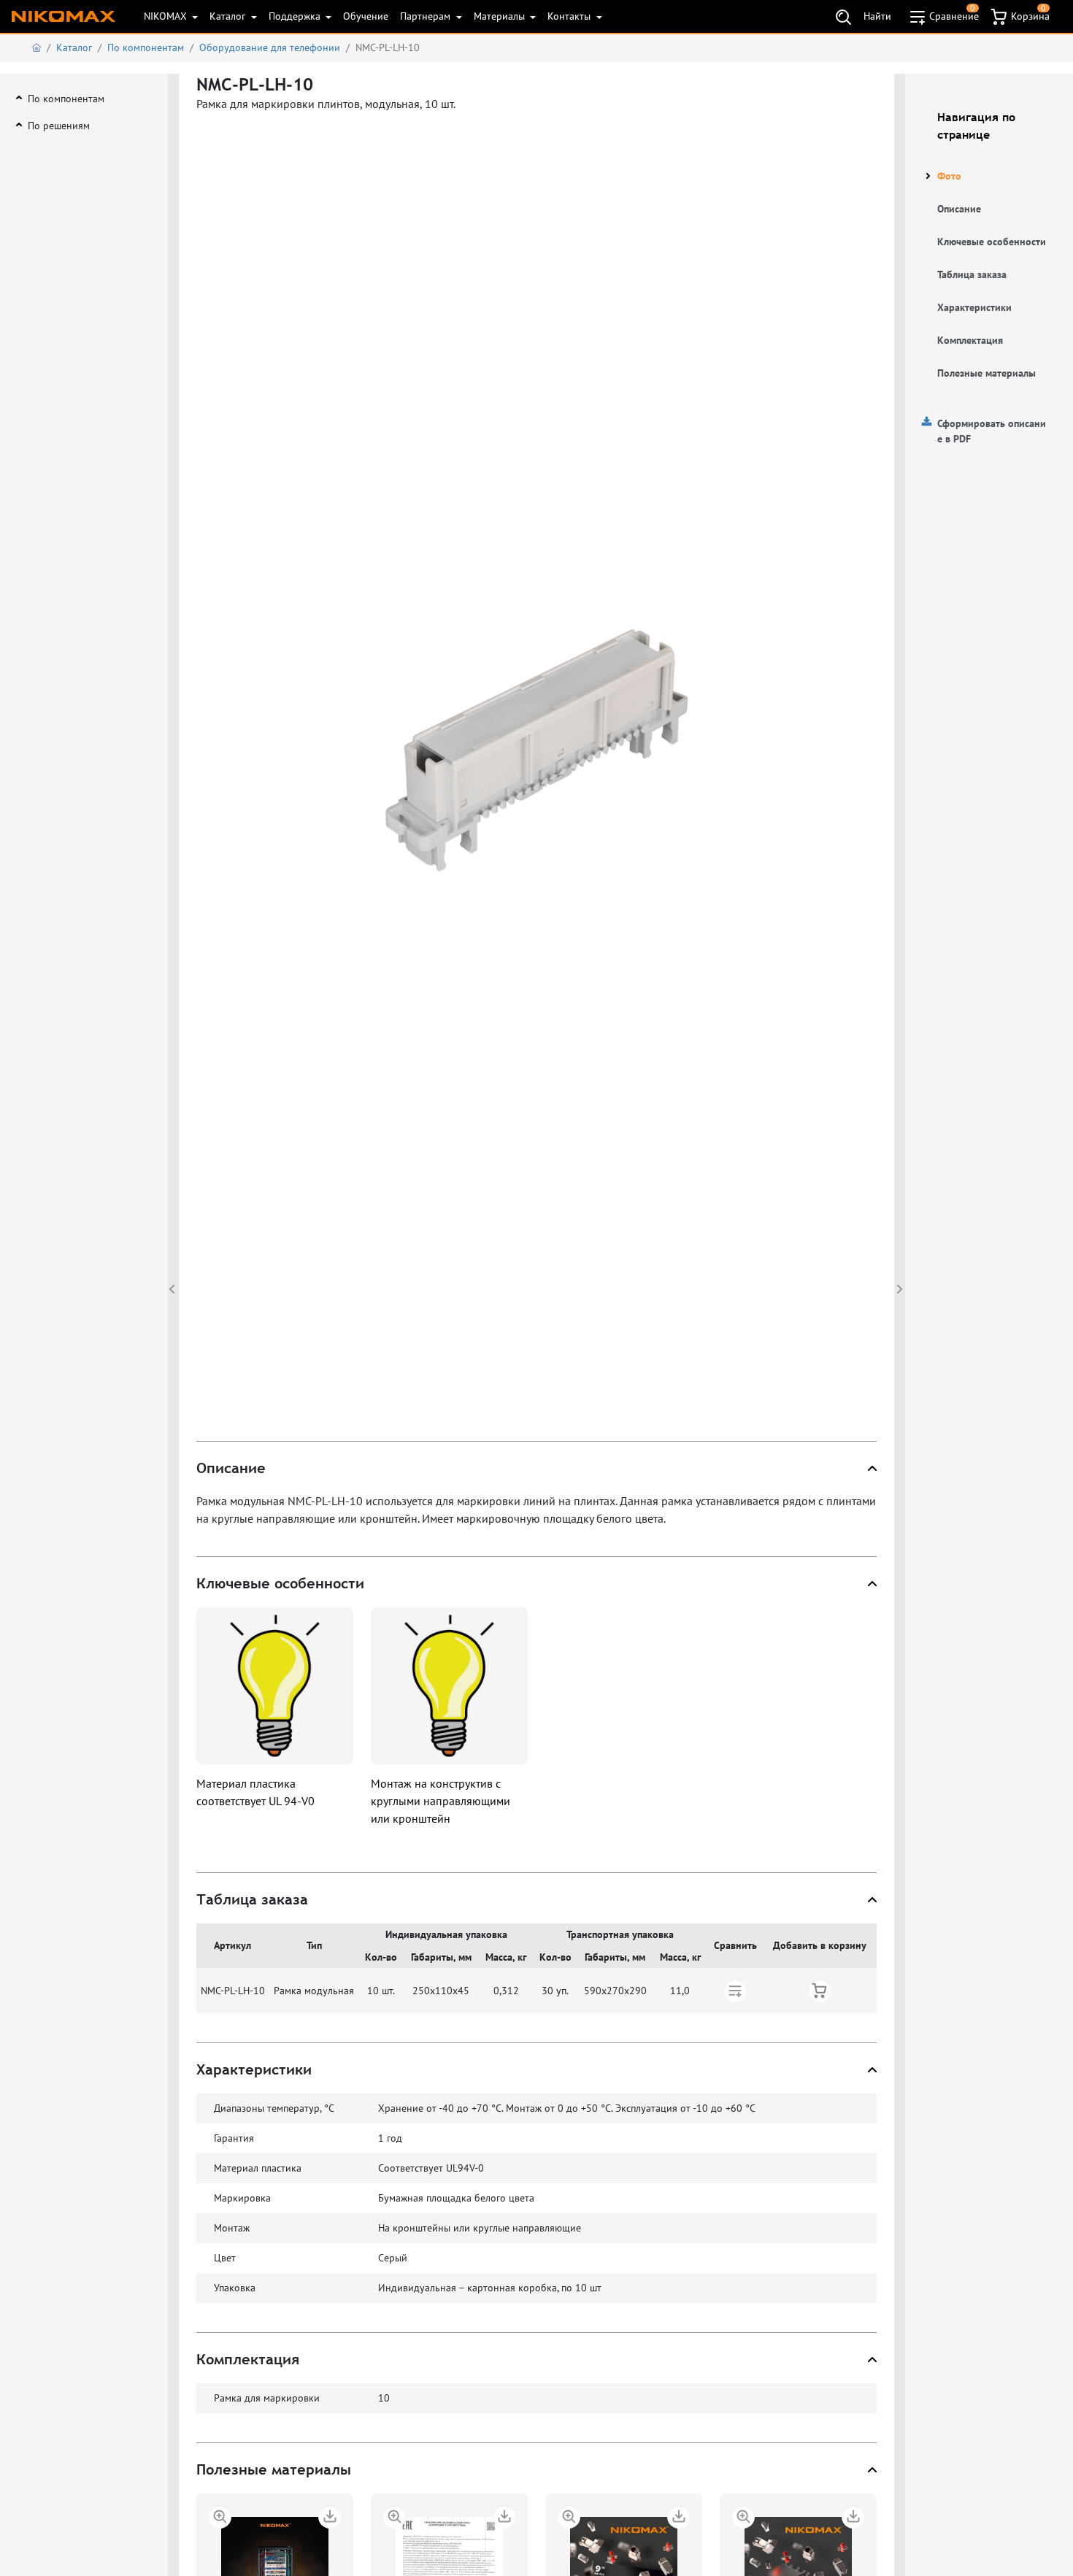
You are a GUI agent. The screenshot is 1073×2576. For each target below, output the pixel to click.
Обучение (366, 16)
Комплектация (970, 340)
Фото (949, 176)
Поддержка (296, 16)
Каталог (229, 16)
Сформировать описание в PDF (992, 431)
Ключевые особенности (992, 242)
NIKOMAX (167, 16)
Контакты (570, 16)
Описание (959, 209)
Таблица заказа (972, 274)
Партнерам (427, 16)
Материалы (501, 16)
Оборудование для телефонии (270, 47)
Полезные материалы (987, 373)
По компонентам (146, 47)
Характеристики (974, 307)
